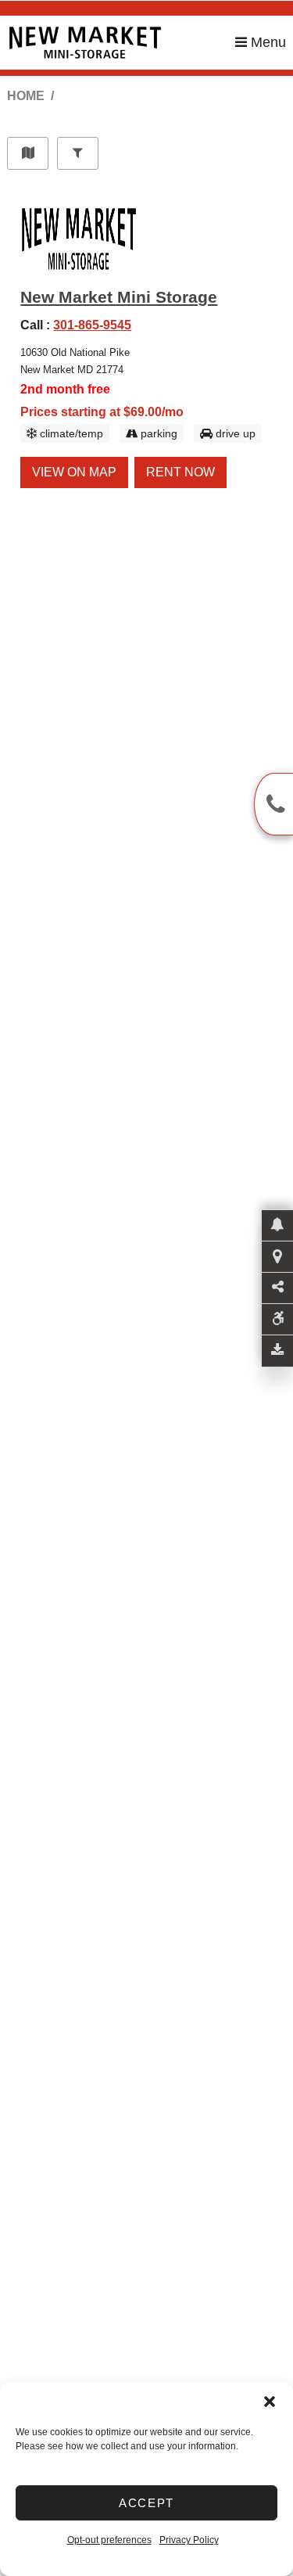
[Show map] (28, 153)
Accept (146, 2503)
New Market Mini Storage (119, 297)
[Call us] (273, 804)
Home (26, 96)
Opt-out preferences (109, 2540)
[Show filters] (78, 153)
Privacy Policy (189, 2540)
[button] (270, 2402)
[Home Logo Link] (121, 43)
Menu (266, 42)
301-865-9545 (92, 325)
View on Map (74, 472)
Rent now (180, 472)
